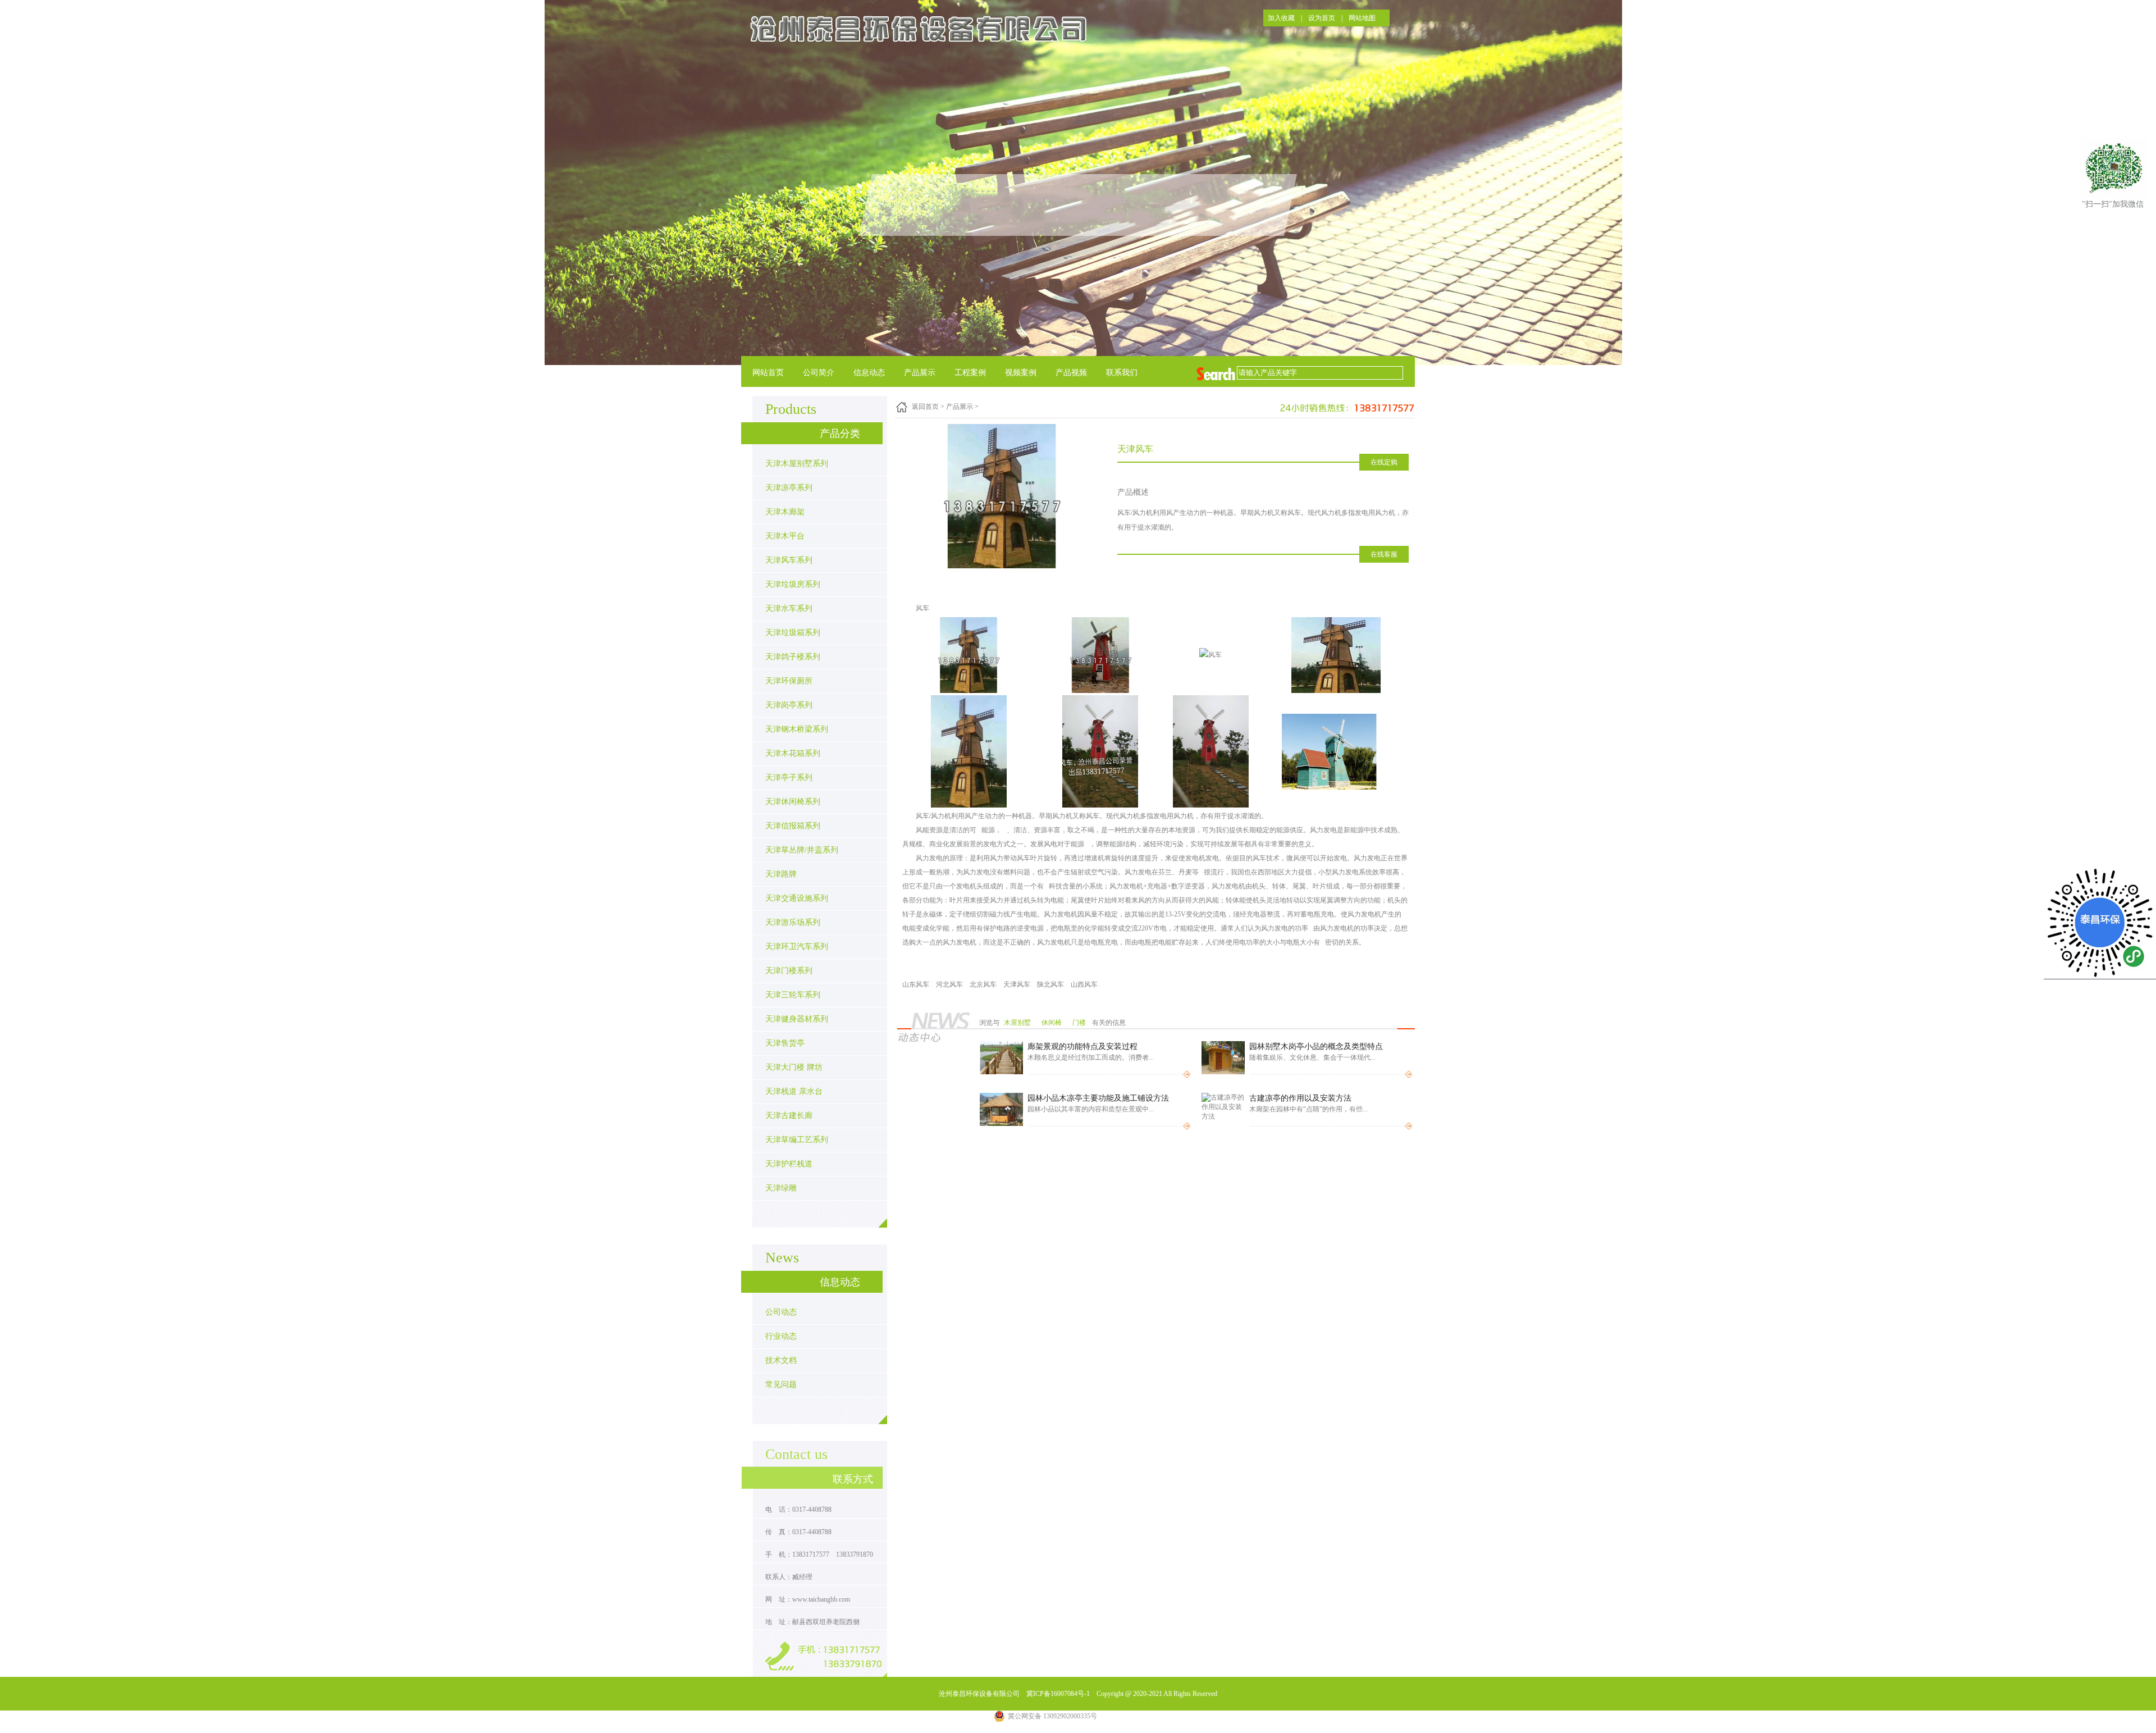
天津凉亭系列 (789, 488)
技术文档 (781, 1360)
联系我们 (1122, 373)
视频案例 (1021, 373)
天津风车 (1017, 984)
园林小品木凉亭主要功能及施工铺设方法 (1098, 1098)
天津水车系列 (789, 608)
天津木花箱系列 (793, 753)
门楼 (1080, 1023)
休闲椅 (1052, 1023)
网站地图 (1362, 18)
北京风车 (983, 984)
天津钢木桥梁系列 (797, 729)
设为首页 (1322, 18)
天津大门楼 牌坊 (794, 1067)
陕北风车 (1050, 984)
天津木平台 (785, 536)
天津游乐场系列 (793, 922)
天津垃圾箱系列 (793, 633)
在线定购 (1384, 462)
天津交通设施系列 (797, 898)
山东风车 (916, 984)
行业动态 (781, 1336)
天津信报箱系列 (793, 826)
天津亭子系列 (789, 777)
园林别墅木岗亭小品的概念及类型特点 (1316, 1046)
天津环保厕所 (789, 681)
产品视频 (1071, 373)
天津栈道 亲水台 (794, 1091)
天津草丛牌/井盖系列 (802, 850)
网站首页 (768, 373)
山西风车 (1084, 984)
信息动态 (869, 373)
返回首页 (925, 407)
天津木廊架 (785, 512)
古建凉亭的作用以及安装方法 (1300, 1098)
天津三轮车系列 (793, 995)
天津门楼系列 (789, 971)
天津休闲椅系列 (793, 802)
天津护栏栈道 (789, 1164)
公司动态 (781, 1312)
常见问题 (781, 1385)
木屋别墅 (1018, 1023)
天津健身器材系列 (797, 1019)
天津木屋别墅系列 (797, 464)
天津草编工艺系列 (797, 1140)
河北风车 (949, 984)
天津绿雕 (781, 1188)
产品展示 (920, 373)
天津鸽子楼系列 (793, 657)
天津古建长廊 (789, 1116)
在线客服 (1384, 554)
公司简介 (819, 373)
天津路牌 (781, 874)
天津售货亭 (785, 1043)
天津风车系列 (789, 560)
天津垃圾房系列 (793, 584)
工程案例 (970, 373)
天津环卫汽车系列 (797, 947)
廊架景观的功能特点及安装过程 (1082, 1046)
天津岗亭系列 (789, 705)
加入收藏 (1281, 18)
